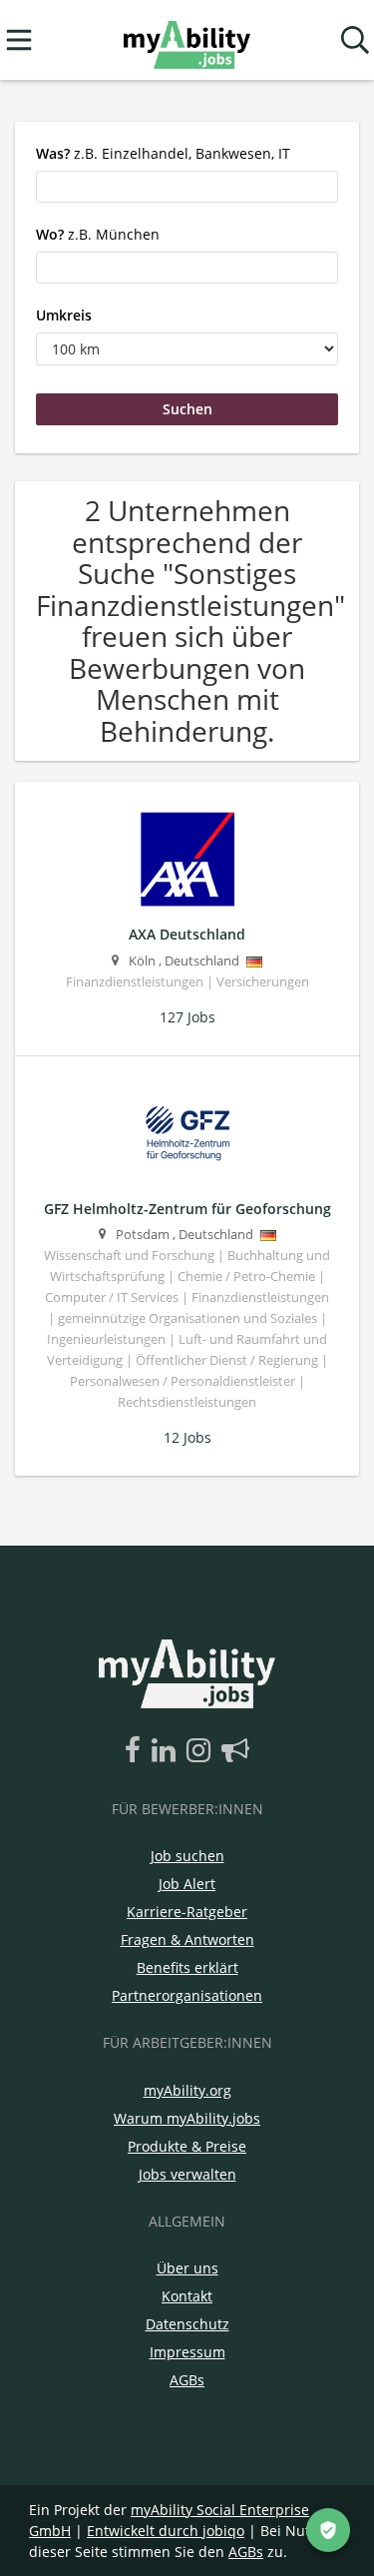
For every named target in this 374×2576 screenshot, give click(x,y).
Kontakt (187, 2296)
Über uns (187, 2268)
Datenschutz (187, 2324)
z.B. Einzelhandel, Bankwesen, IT (163, 153)
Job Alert (187, 1884)
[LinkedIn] (167, 1751)
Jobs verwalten (187, 2174)
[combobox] (187, 187)
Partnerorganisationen (187, 1995)
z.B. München (98, 234)
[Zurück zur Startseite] (187, 40)
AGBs (187, 2380)
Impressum (187, 2352)
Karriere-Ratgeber (187, 1912)
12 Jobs (187, 1437)
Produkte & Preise (187, 2146)
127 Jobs (187, 1017)
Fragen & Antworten (187, 1939)
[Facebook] (136, 1751)
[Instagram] (202, 1751)
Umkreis (64, 315)
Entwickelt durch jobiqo (166, 2531)
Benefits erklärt (187, 1967)
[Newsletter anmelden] (235, 1751)
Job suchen (187, 1856)
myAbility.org (187, 2090)
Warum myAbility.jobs (187, 2118)
